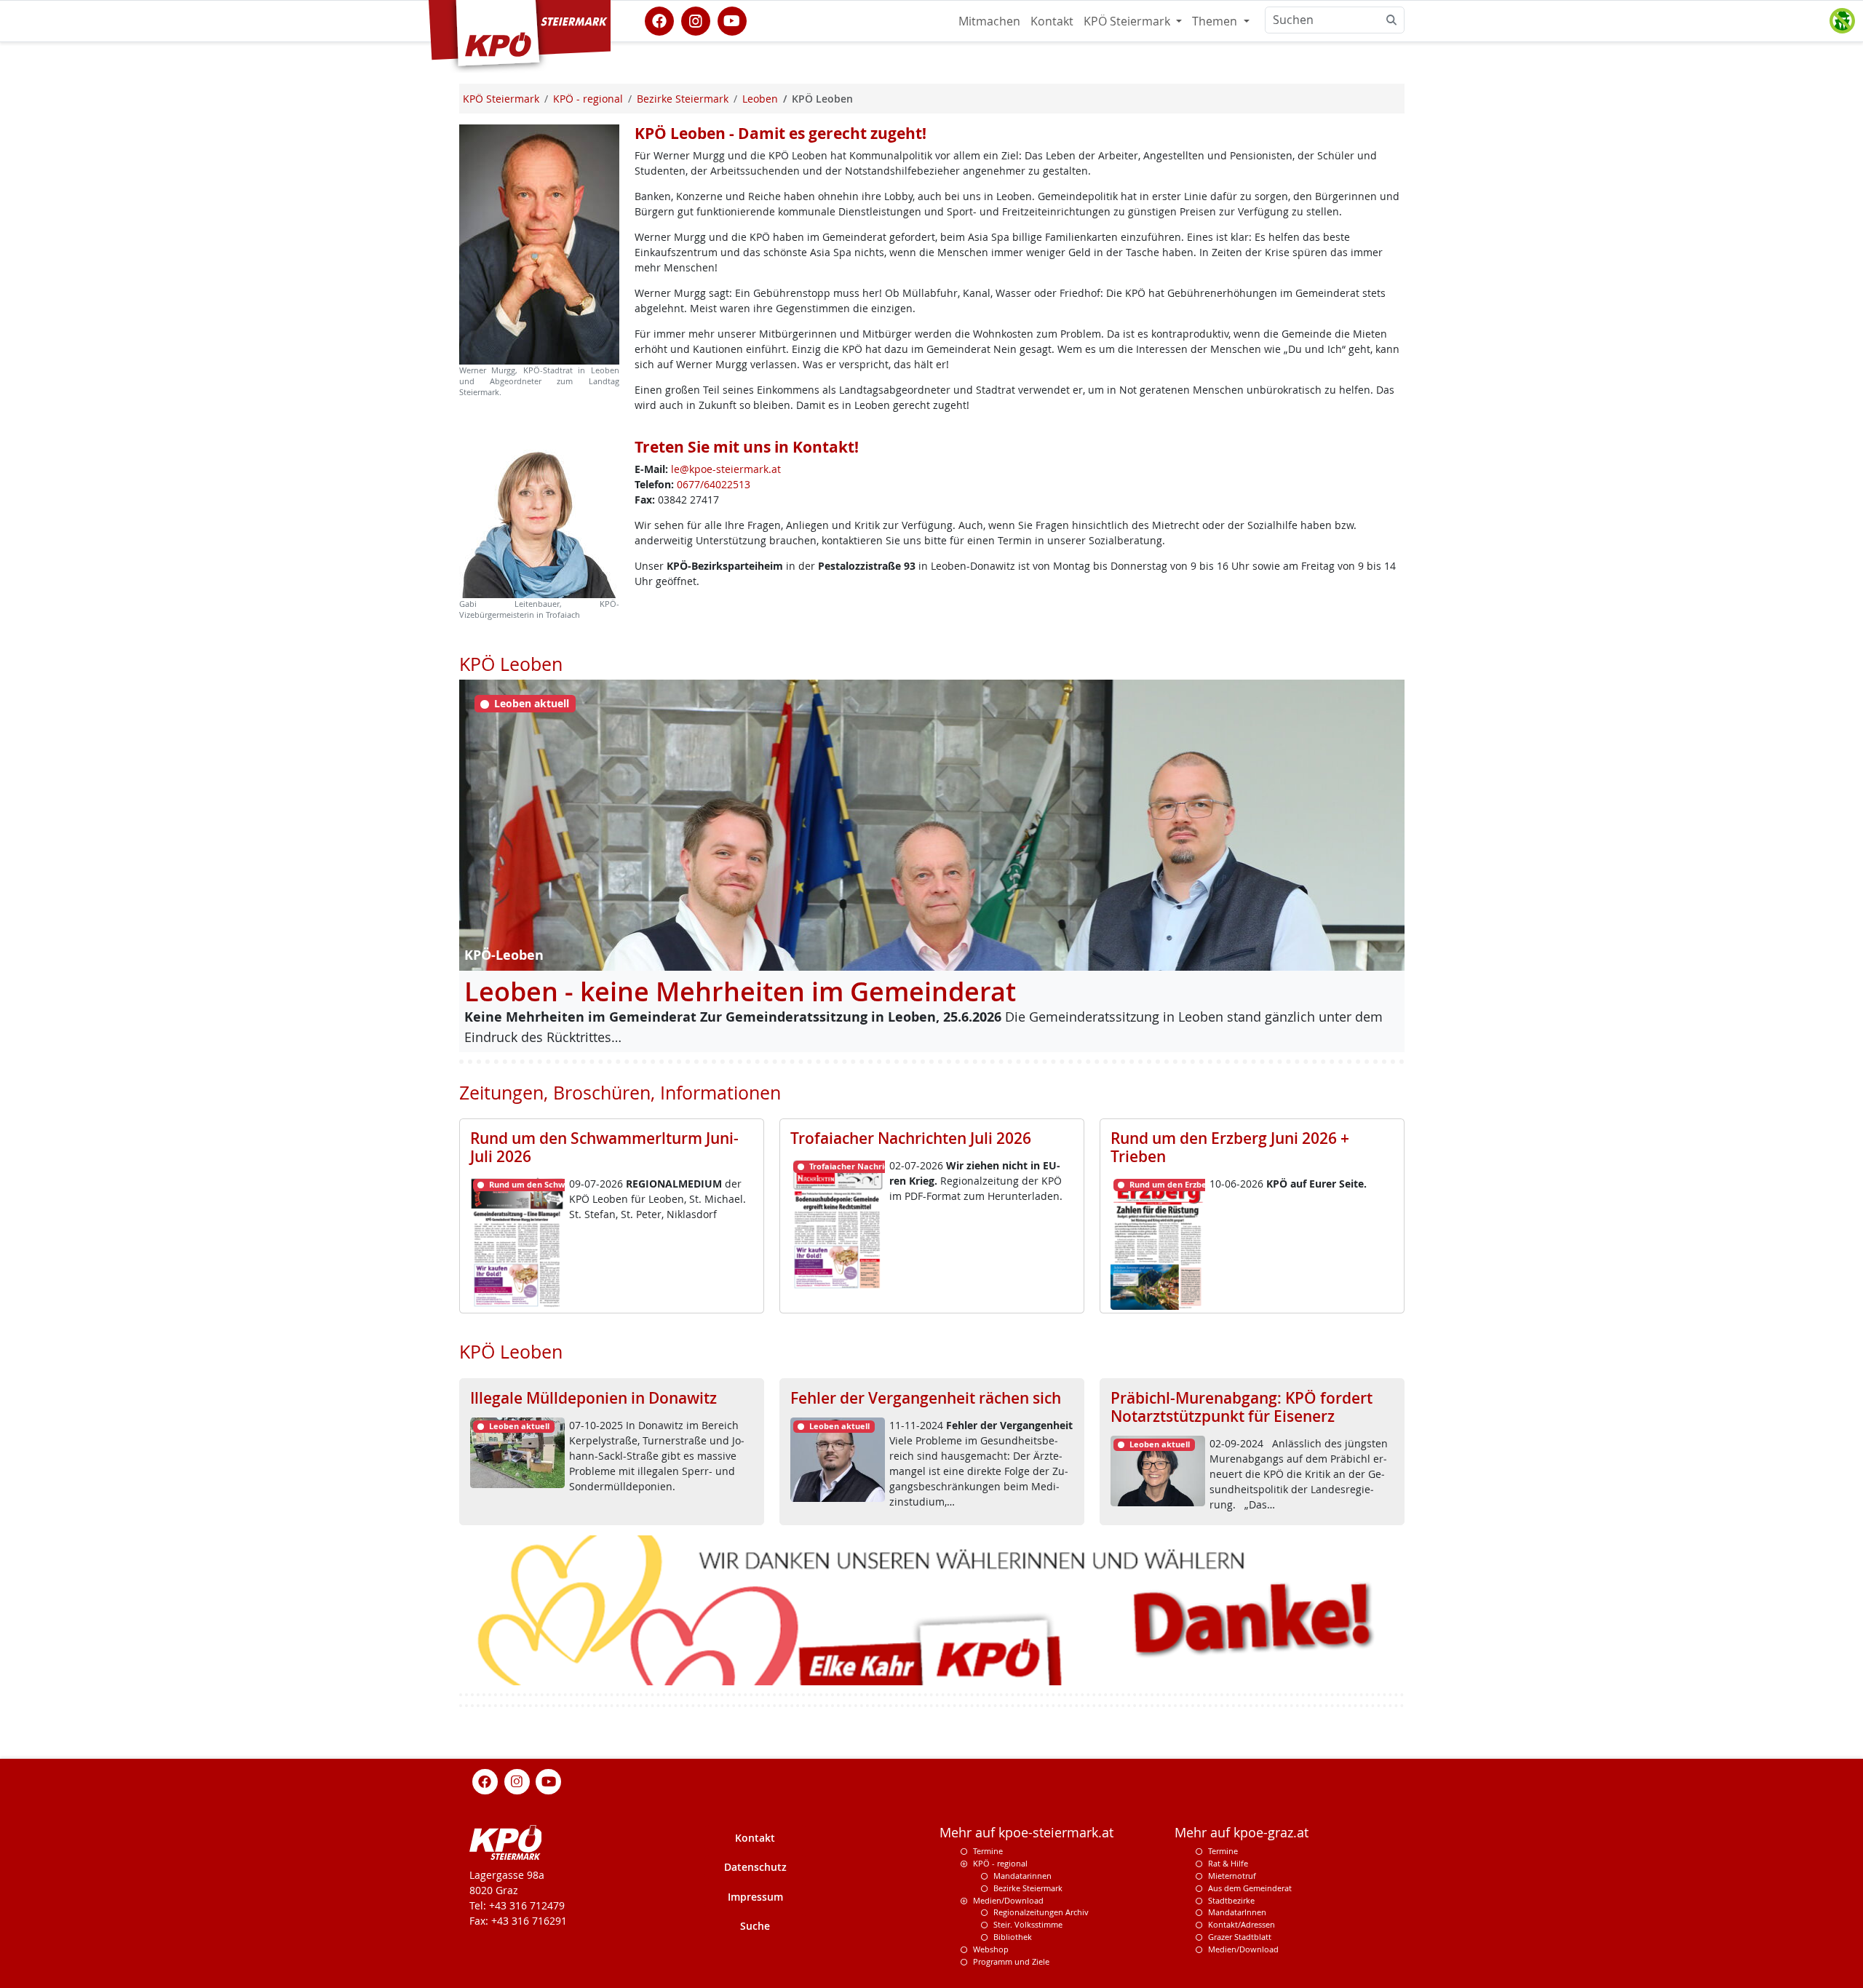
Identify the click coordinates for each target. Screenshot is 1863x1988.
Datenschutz (755, 1866)
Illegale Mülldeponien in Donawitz (593, 1398)
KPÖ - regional (1000, 1862)
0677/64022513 (714, 484)
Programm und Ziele (1011, 1961)
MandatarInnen (1237, 1912)
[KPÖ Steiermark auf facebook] (659, 20)
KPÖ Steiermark (1128, 21)
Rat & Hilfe (1228, 1862)
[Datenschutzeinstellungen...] (1842, 21)
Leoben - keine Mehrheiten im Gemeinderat (740, 991)
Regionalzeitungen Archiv (1041, 1912)
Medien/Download (1008, 1900)
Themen (1216, 21)
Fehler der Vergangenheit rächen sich (926, 1398)
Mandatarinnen (1022, 1875)
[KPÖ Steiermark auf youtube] (732, 20)
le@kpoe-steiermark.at (726, 469)
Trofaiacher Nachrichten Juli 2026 (911, 1138)
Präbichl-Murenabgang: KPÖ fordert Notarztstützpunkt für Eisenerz (1242, 1407)
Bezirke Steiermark (1028, 1887)
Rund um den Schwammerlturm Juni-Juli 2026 (604, 1147)
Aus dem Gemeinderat (1250, 1887)
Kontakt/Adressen (1242, 1924)
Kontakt (1052, 21)
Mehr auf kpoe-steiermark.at (1026, 1833)
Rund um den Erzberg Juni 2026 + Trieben (1230, 1147)
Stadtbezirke (1231, 1900)
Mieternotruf (1232, 1875)
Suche (755, 1925)
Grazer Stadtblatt (1240, 1936)
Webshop (991, 1948)
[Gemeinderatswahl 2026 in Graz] (932, 1609)
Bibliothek (1013, 1936)
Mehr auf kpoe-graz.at (1242, 1833)
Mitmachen (989, 21)
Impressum (755, 1896)
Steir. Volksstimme (1028, 1924)
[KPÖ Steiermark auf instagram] (696, 20)
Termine (988, 1851)
